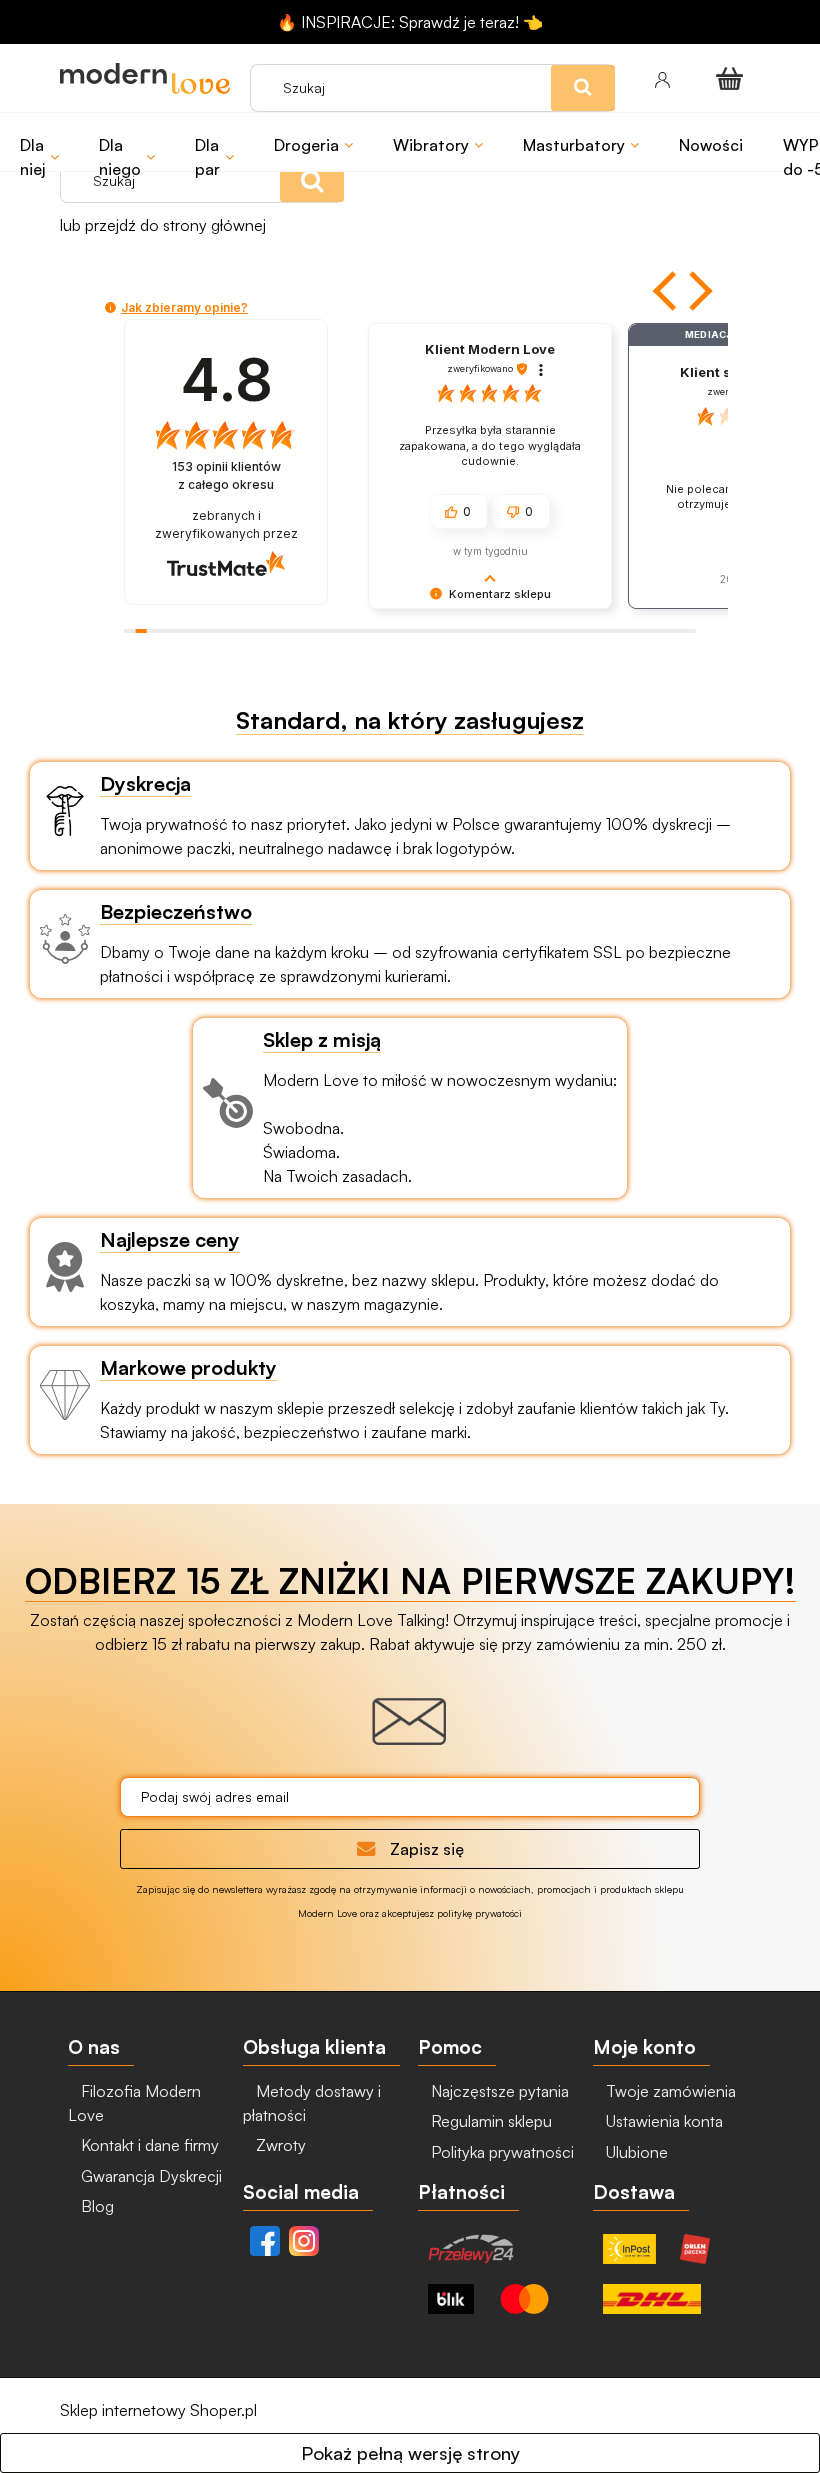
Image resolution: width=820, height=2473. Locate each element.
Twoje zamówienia (669, 2091)
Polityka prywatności (500, 2152)
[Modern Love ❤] (145, 78)
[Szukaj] (312, 181)
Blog (95, 2206)
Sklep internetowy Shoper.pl (158, 2410)
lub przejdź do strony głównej (163, 225)
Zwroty (279, 2145)
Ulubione (635, 2152)
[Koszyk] (733, 78)
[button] (667, 291)
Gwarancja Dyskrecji (149, 2176)
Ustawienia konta (662, 2121)
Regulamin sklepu (489, 2121)
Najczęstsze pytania (498, 2091)
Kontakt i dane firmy (148, 2145)
